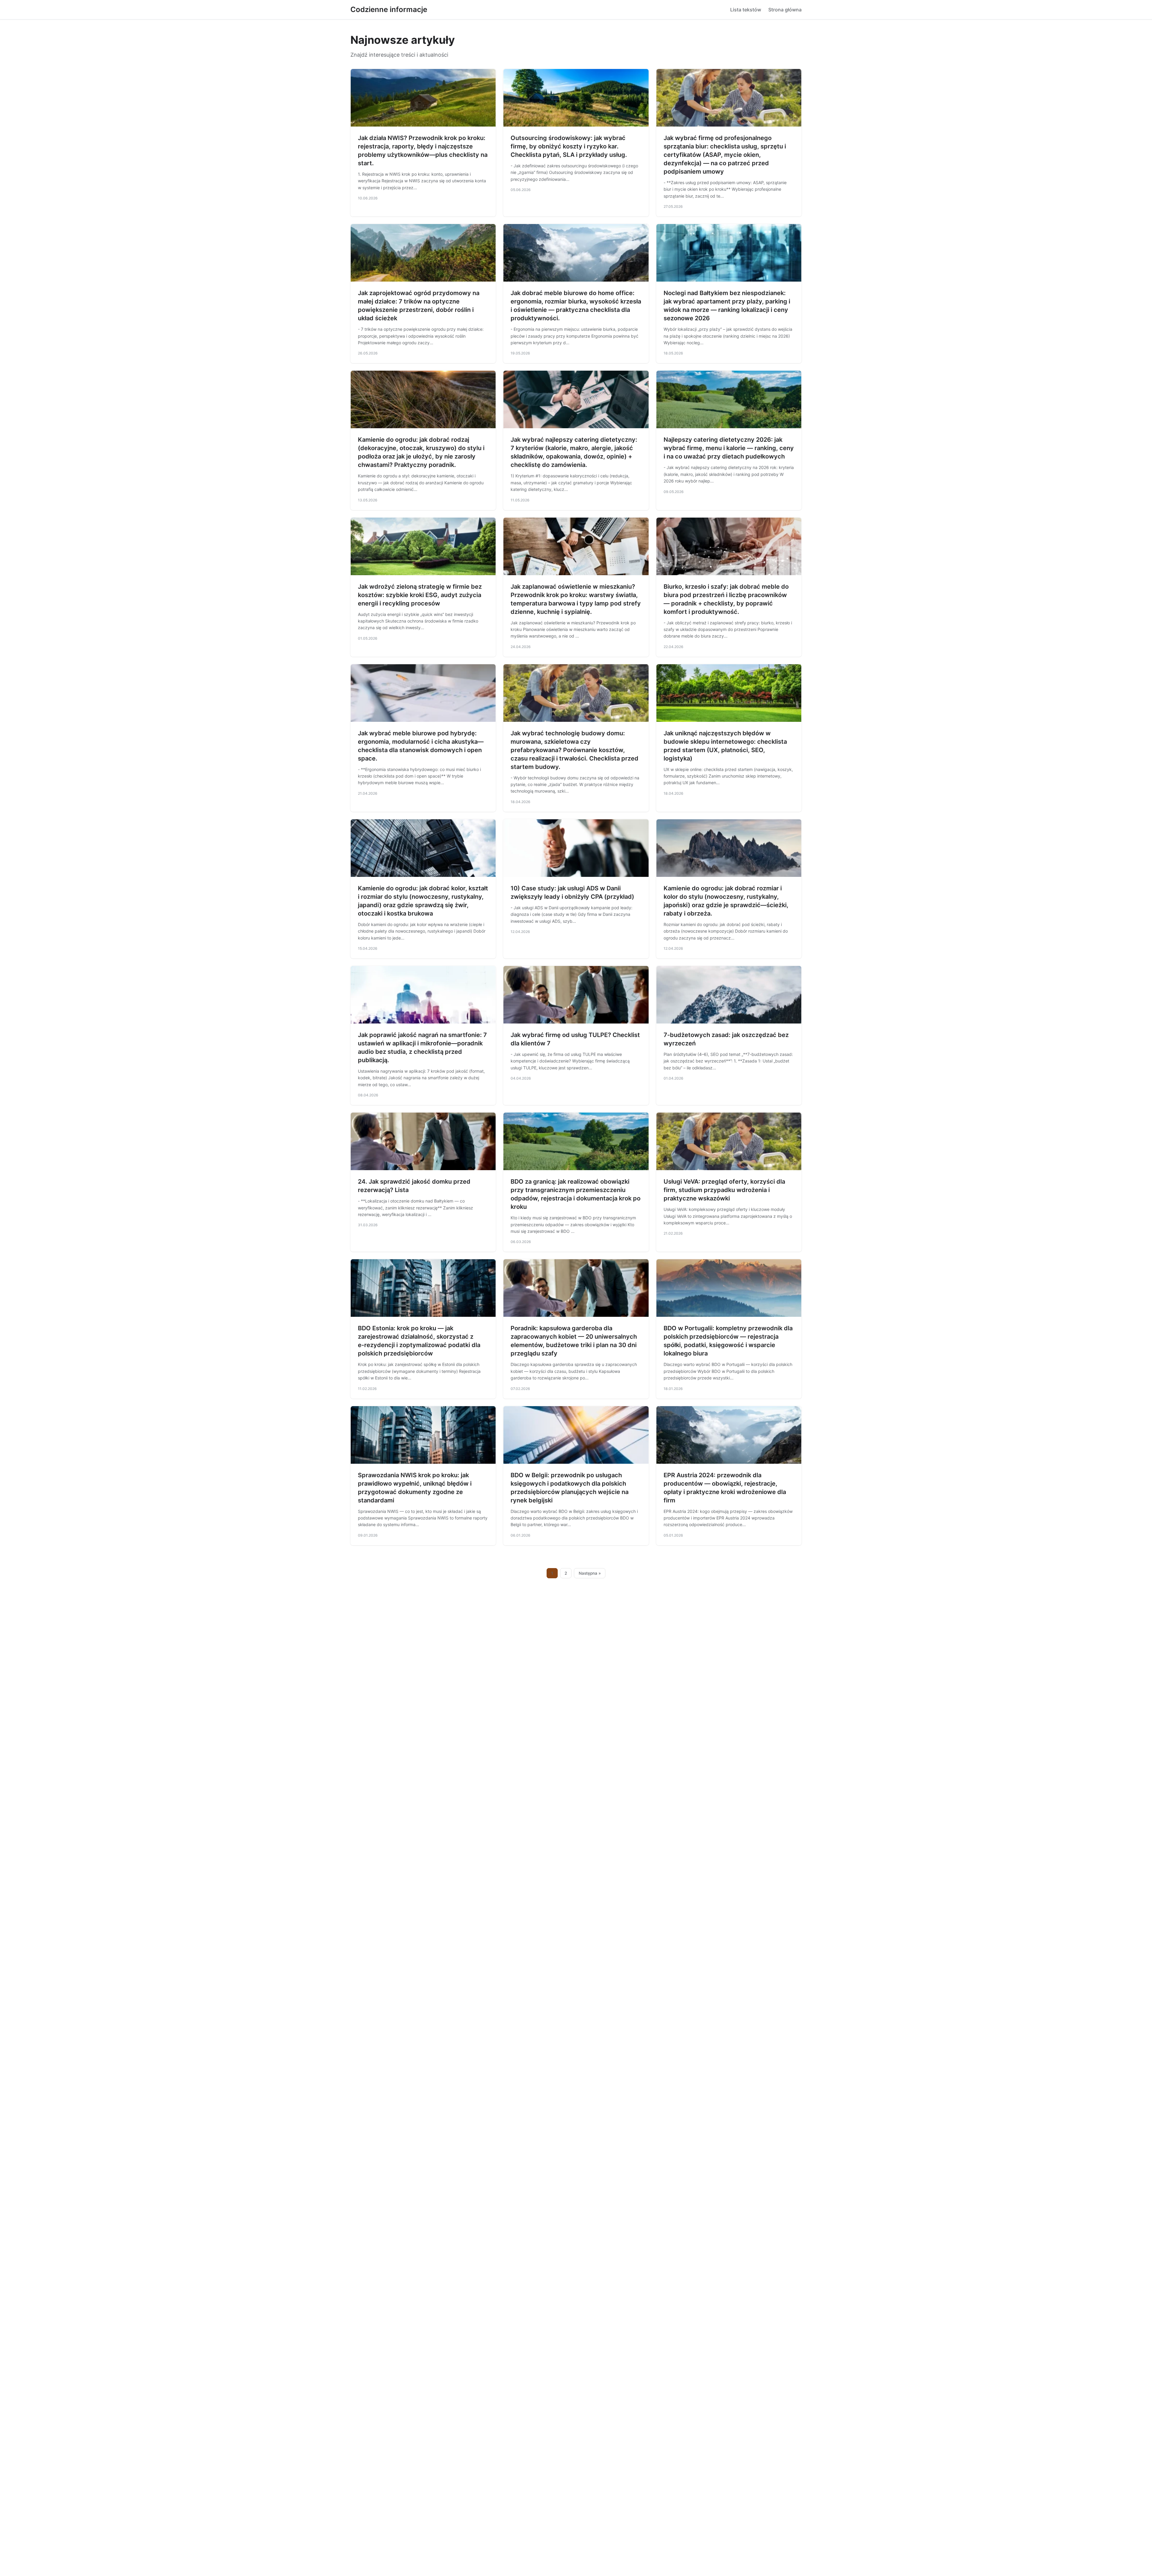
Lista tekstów (746, 10)
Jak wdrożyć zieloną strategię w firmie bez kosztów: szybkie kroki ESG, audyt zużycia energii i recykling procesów (420, 595)
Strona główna (785, 10)
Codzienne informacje (389, 9)
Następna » (590, 1573)
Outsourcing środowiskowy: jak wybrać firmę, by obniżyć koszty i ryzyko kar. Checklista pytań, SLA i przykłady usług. (569, 146)
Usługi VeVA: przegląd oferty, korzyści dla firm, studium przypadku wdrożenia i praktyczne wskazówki (724, 1190)
